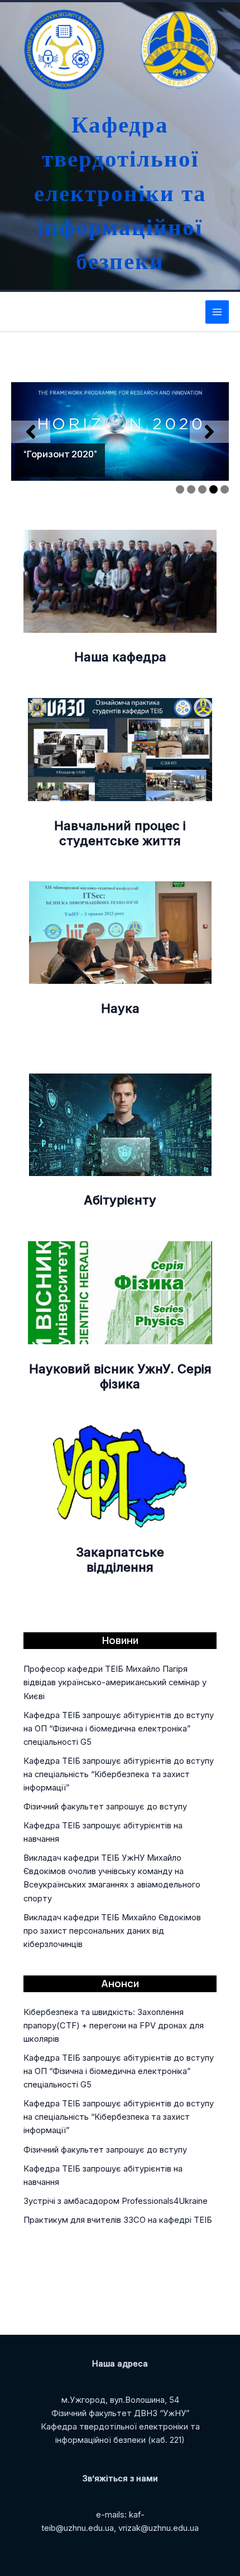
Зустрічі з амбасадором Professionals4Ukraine (116, 2201)
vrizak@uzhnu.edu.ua (159, 2528)
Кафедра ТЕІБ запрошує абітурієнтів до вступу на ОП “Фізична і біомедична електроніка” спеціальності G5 (119, 1729)
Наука (120, 1008)
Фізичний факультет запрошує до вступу (105, 1807)
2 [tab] (191, 489)
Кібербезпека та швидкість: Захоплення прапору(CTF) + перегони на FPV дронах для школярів (114, 2026)
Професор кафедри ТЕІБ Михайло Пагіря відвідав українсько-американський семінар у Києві (115, 1682)
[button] (31, 432)
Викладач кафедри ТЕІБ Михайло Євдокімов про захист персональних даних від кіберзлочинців (112, 1931)
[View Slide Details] (120, 431)
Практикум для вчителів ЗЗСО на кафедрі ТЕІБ (118, 2220)
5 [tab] (225, 489)
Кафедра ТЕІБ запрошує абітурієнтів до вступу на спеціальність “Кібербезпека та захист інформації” (119, 1774)
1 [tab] (180, 489)
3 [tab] (202, 489)
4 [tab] (213, 489)
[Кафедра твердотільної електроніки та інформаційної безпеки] (61, 50)
